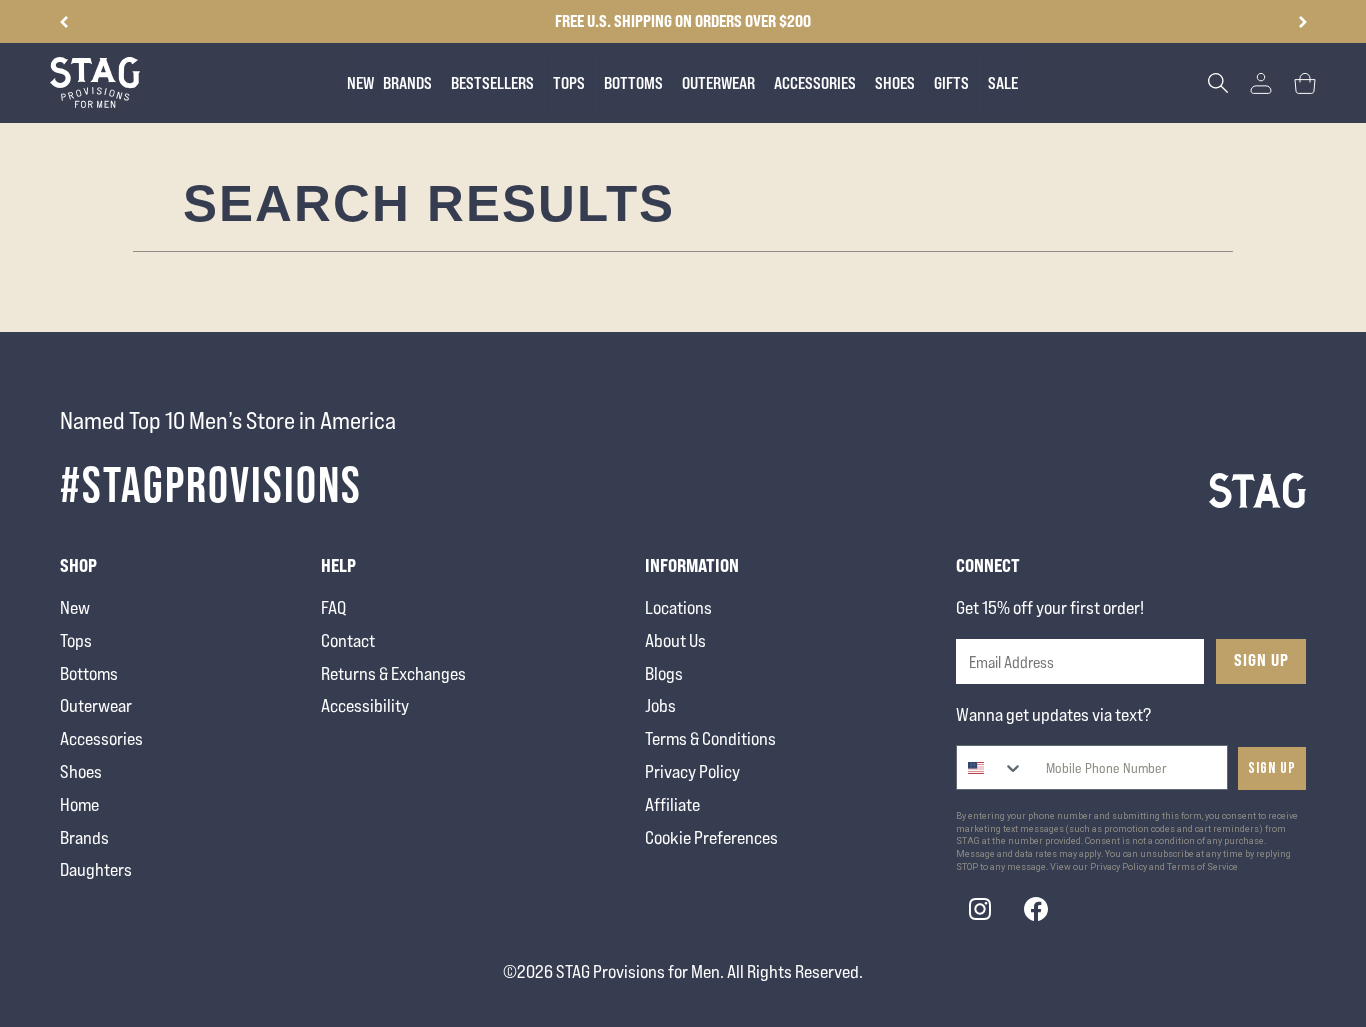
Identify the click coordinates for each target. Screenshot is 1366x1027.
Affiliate (672, 804)
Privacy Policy (692, 771)
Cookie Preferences (711, 837)
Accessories (101, 738)
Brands (84, 837)
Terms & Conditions (710, 738)
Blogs (664, 673)
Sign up (1272, 768)
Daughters (96, 869)
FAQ (333, 607)
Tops (76, 640)
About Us (675, 640)
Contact (348, 640)
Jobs (660, 705)
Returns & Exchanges (393, 673)
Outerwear (96, 705)
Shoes (81, 771)
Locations (678, 607)
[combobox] (990, 767)
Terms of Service (1202, 867)
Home (79, 804)
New (75, 607)
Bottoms (89, 673)
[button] (1302, 22)
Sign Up (1261, 660)
